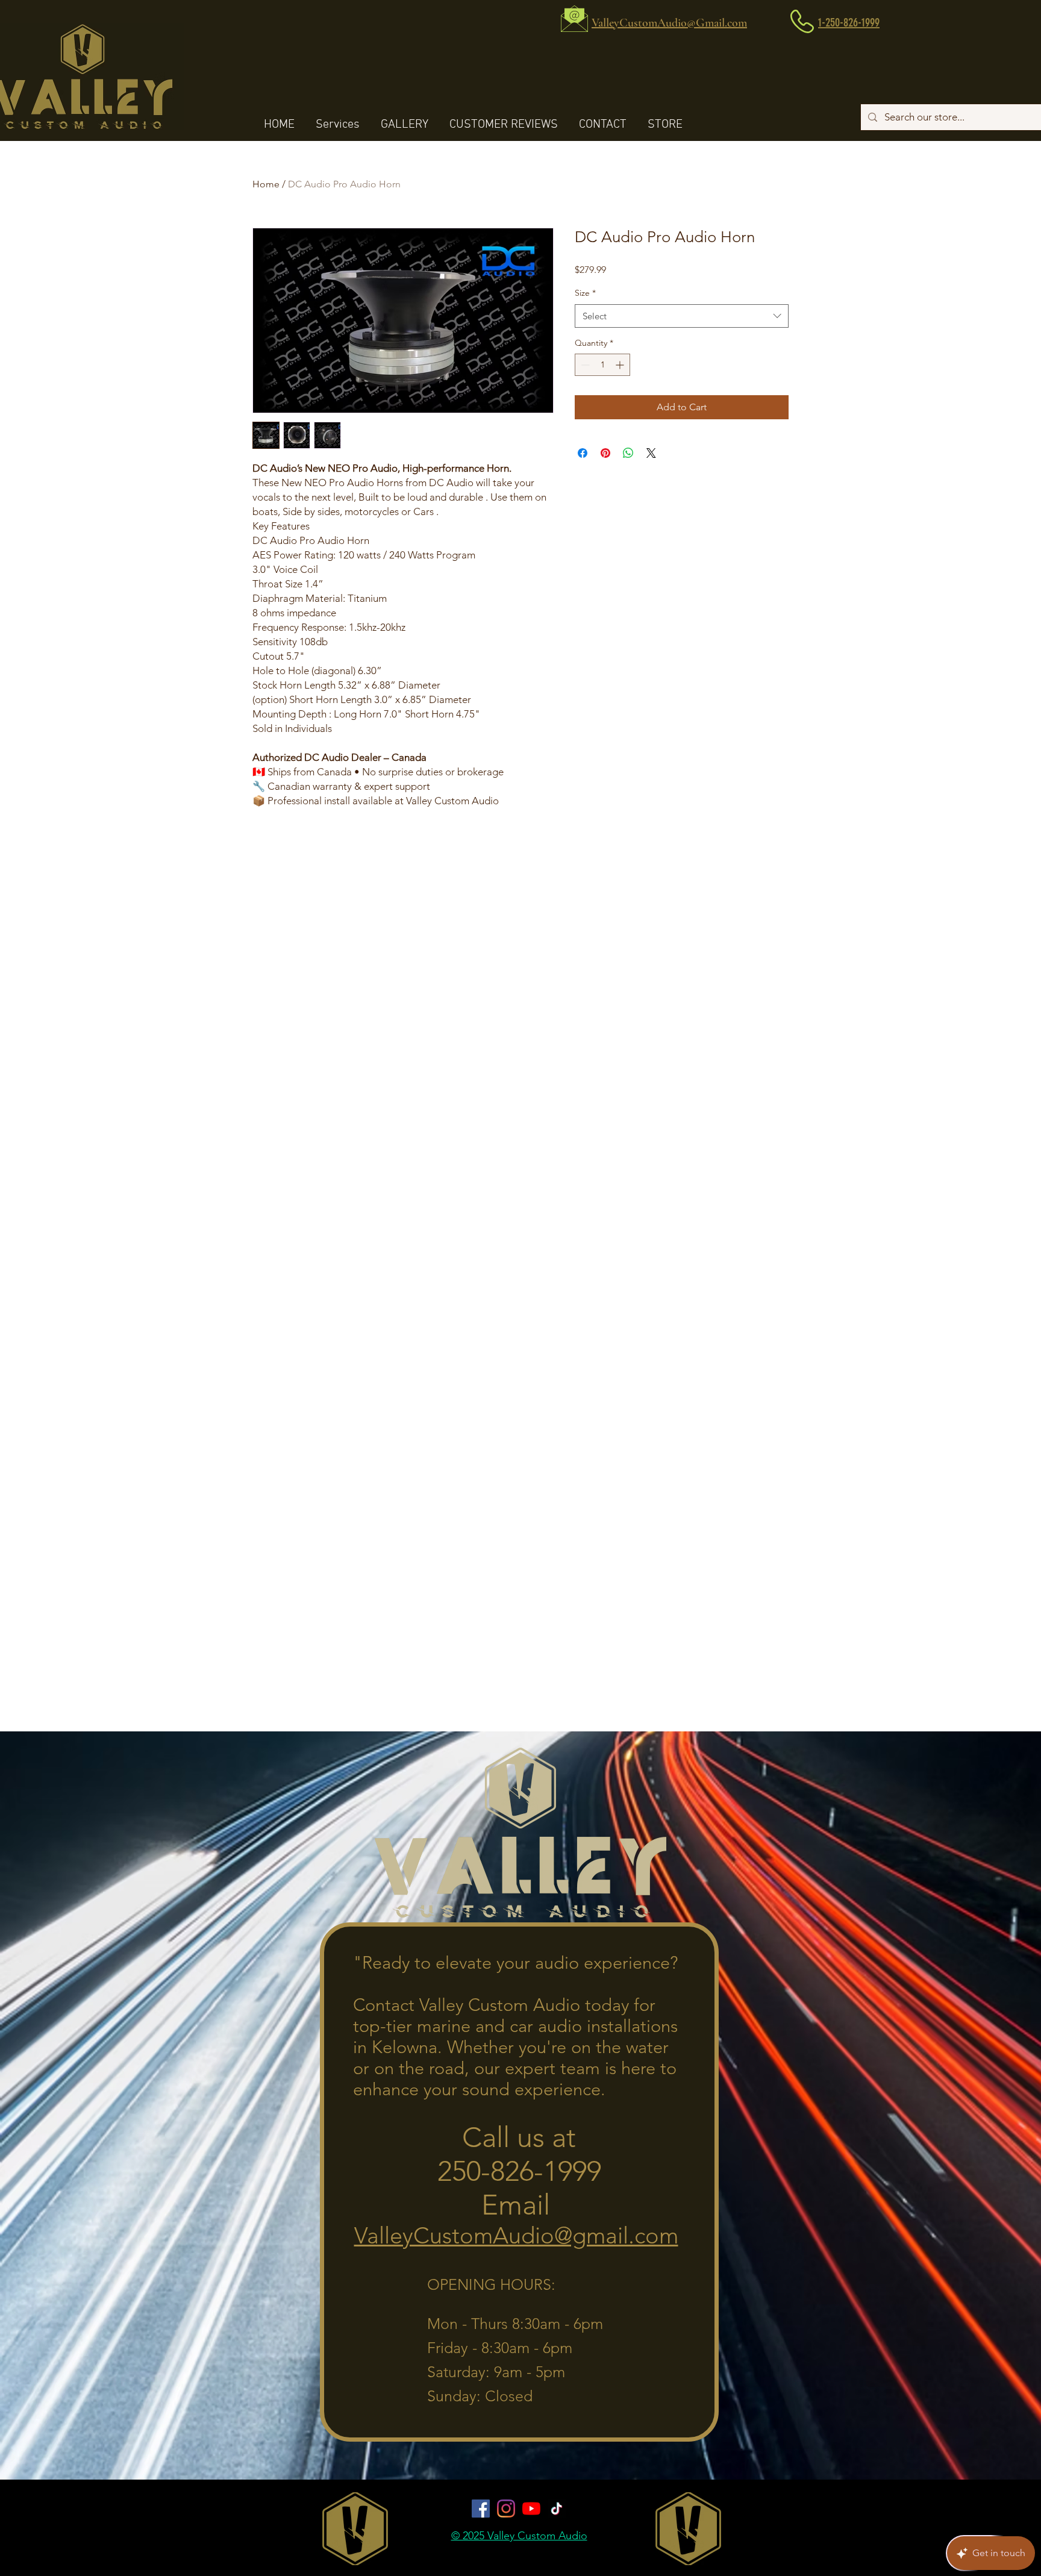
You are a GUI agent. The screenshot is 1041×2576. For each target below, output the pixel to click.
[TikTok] (557, 2509)
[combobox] (682, 316)
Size (585, 293)
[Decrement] (584, 365)
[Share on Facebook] (583, 453)
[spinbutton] (602, 365)
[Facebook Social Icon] (481, 2509)
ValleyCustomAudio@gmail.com (516, 2236)
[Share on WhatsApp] (628, 453)
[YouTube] (531, 2509)
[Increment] (621, 365)
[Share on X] (651, 453)
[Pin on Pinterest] (605, 453)
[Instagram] (506, 2509)
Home (266, 184)
